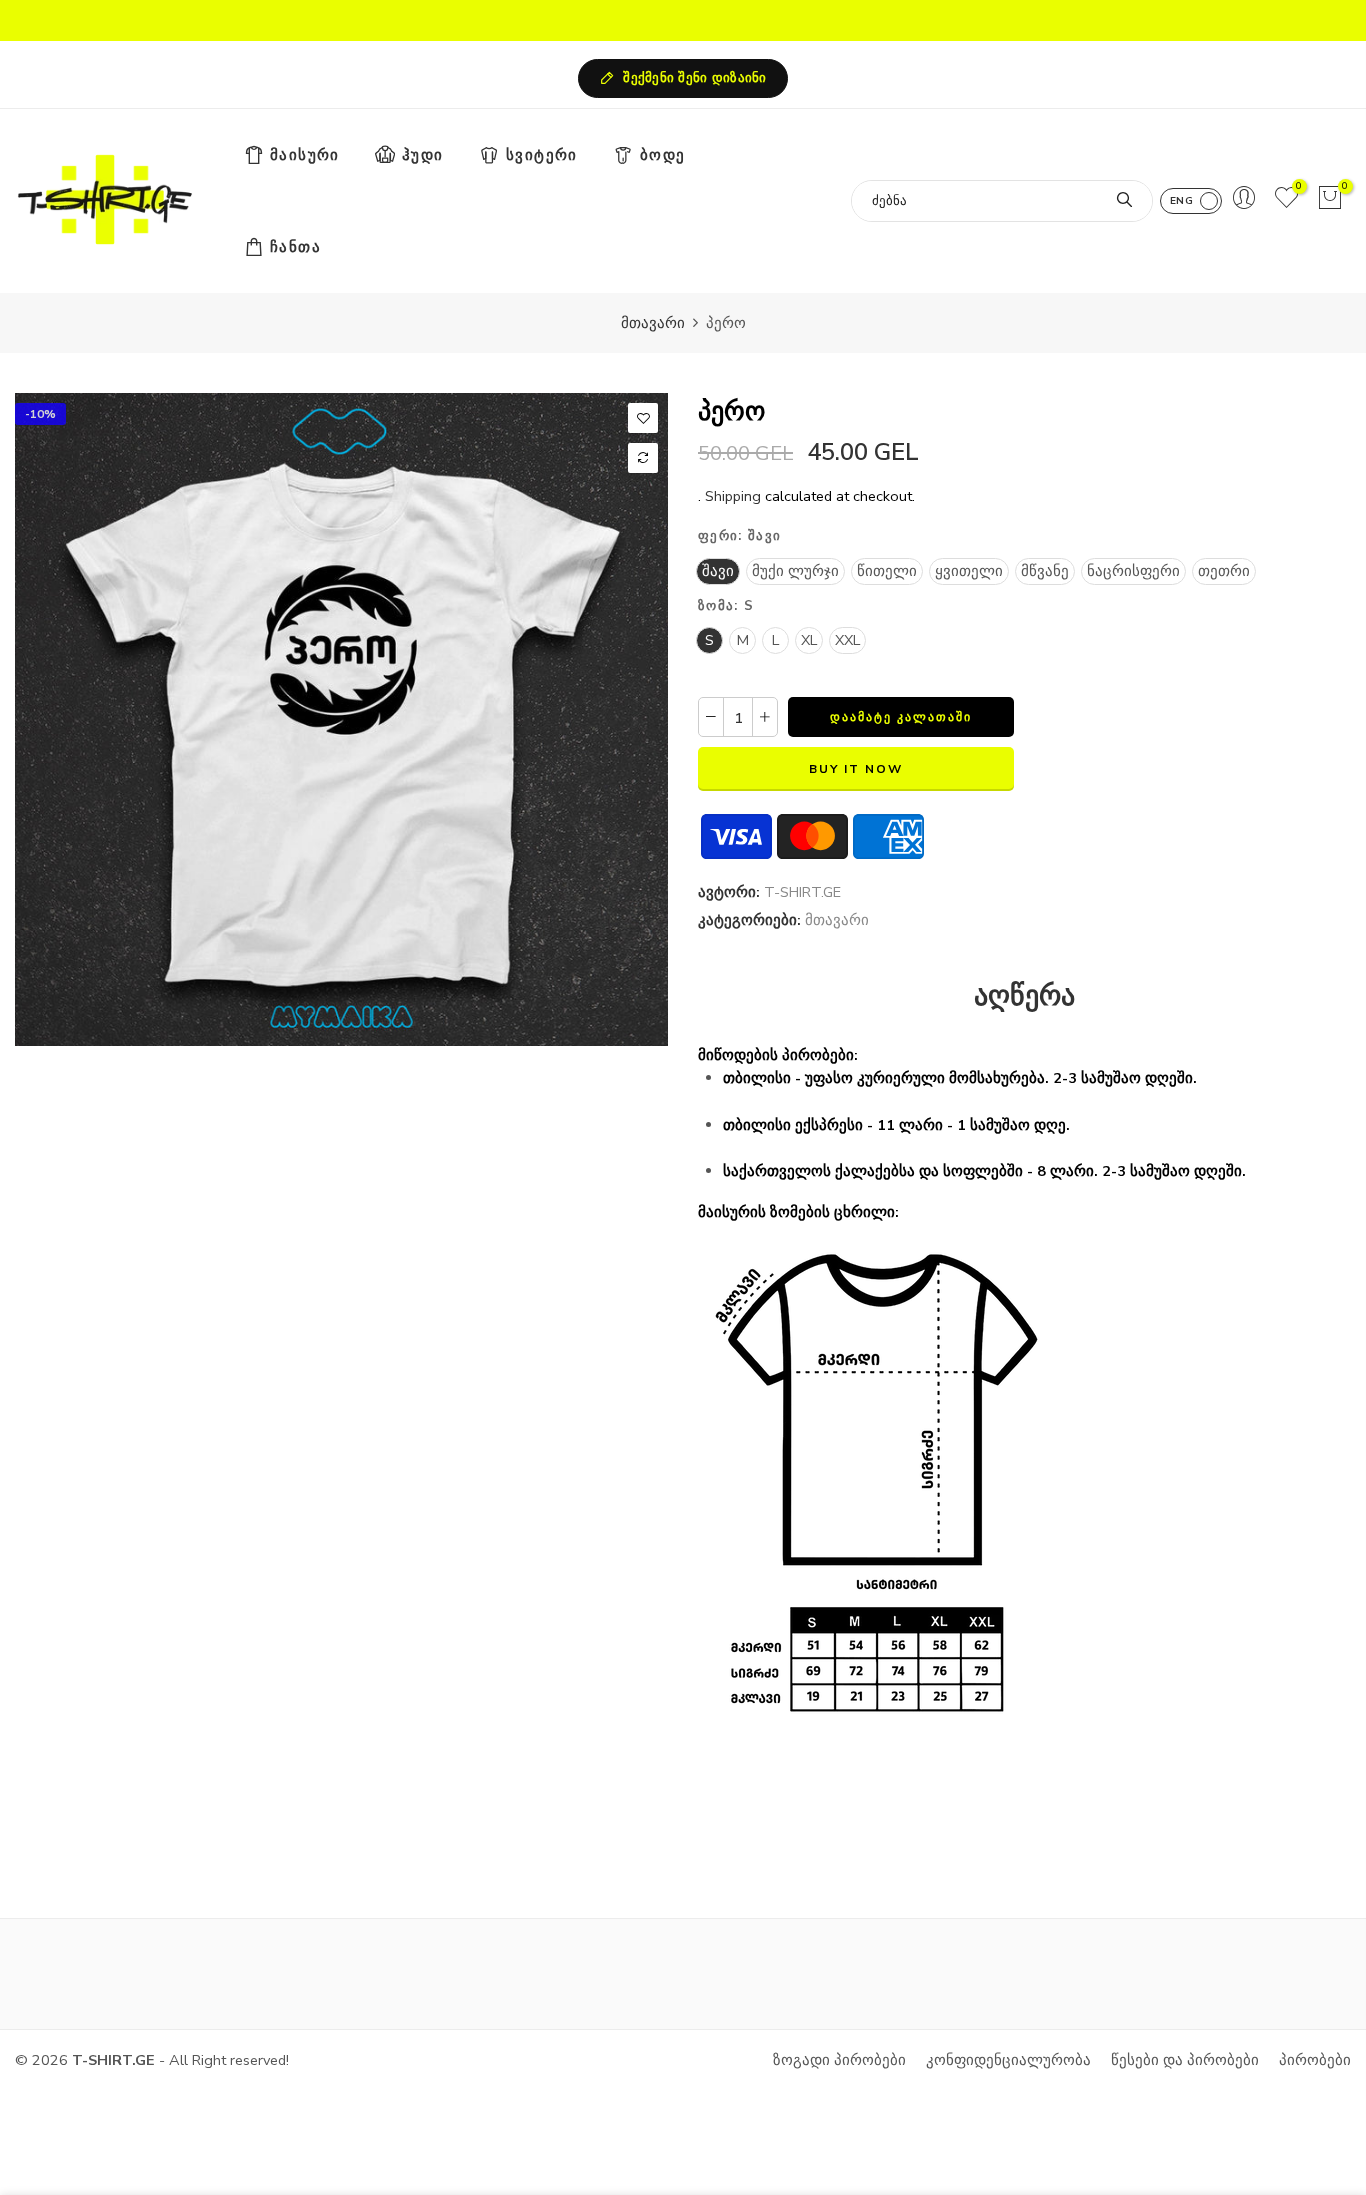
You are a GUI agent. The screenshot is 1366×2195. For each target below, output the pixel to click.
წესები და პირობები (1185, 2060)
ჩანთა (295, 247)
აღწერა (1024, 997)
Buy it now (856, 769)
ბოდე (663, 155)
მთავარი (653, 323)
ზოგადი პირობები (839, 2060)
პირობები (1315, 2060)
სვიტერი (542, 155)
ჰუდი (423, 155)
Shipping (733, 496)
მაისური (305, 155)
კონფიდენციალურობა (1008, 2060)
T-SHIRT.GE (802, 892)
